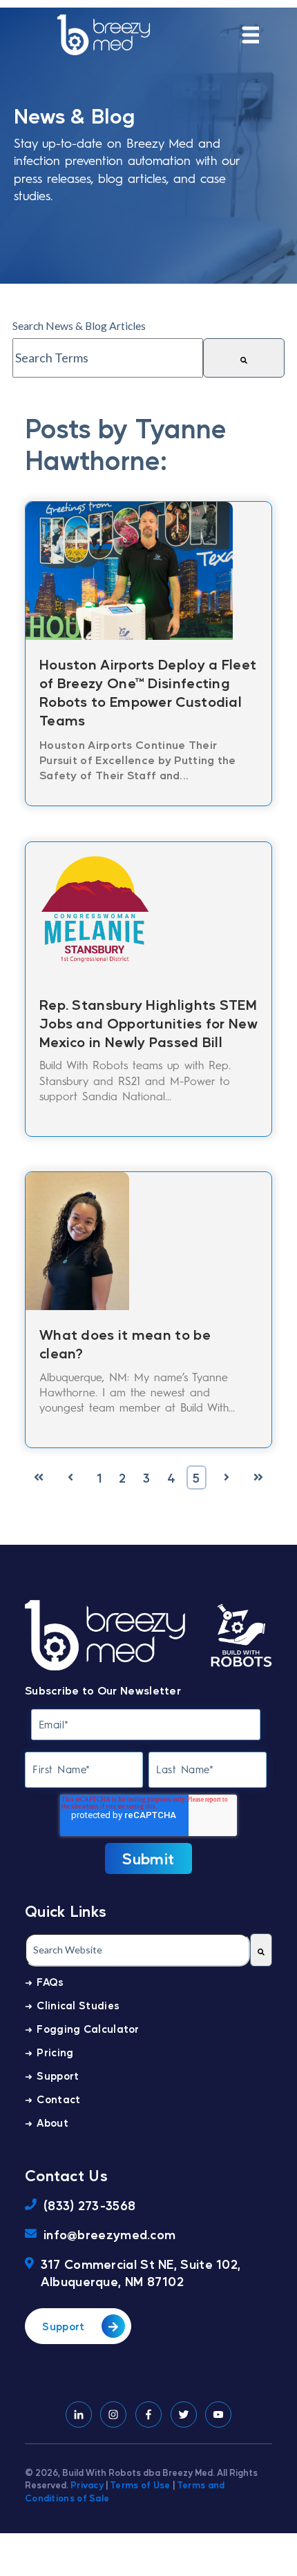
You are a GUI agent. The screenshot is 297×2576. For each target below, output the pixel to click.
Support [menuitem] (58, 2075)
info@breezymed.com (109, 2234)
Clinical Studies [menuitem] (78, 2005)
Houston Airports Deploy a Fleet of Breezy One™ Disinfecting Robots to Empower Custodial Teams (148, 692)
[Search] (244, 358)
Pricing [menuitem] (55, 2052)
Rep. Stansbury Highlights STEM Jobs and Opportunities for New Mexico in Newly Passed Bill (148, 1023)
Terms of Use (140, 2485)
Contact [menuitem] (58, 2099)
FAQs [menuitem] (50, 1981)
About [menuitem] (52, 2122)
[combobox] (108, 358)
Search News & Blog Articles (79, 325)
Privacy (87, 2485)
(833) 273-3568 (89, 2205)
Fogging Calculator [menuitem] (88, 2028)
